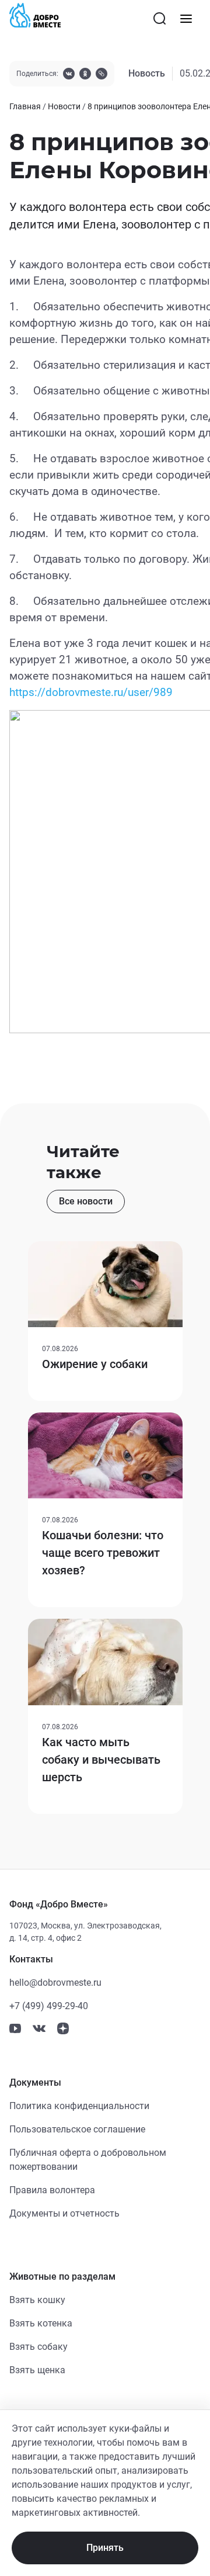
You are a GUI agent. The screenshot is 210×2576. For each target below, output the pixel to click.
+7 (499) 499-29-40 (49, 2006)
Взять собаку (38, 2347)
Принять (105, 2548)
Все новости (86, 1201)
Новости (64, 106)
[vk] (69, 75)
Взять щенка (37, 2370)
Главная (25, 106)
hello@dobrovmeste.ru (55, 1983)
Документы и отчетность (64, 2213)
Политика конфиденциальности (79, 2106)
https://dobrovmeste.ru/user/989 (91, 693)
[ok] (85, 75)
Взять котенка (41, 2323)
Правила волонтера (52, 2190)
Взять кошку (37, 2300)
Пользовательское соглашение (77, 2129)
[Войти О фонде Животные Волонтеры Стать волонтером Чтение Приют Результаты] (186, 19)
